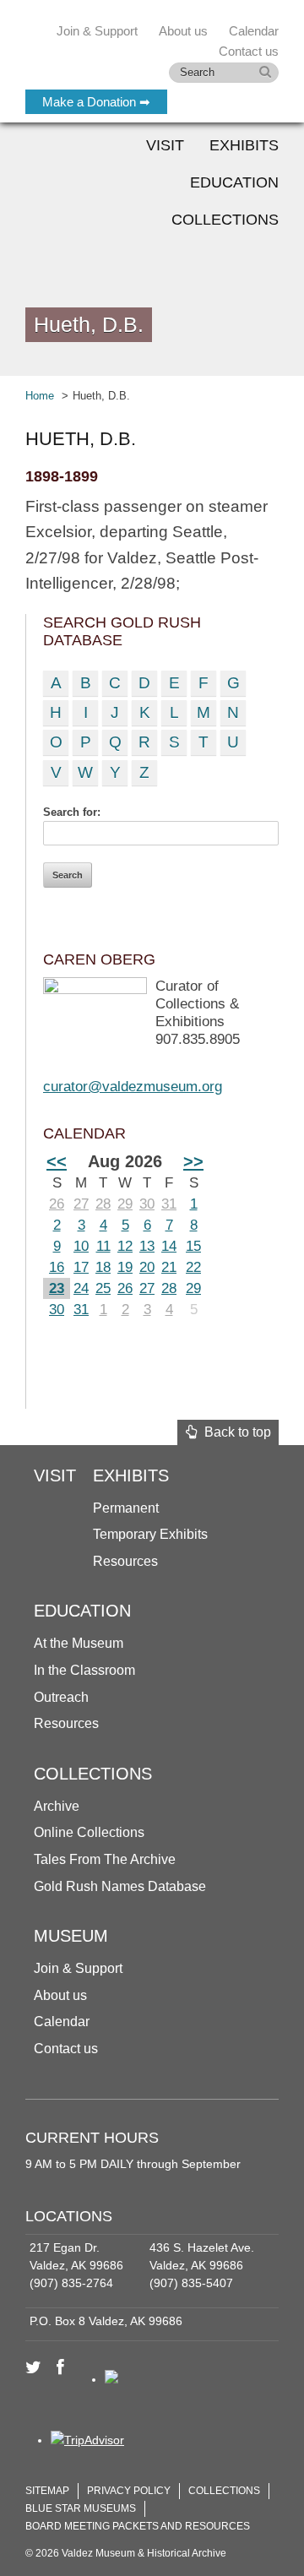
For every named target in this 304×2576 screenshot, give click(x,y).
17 (81, 1267)
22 (193, 1267)
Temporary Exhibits (150, 1534)
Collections (225, 220)
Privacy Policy (129, 2491)
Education (234, 182)
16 (57, 1267)
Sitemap (47, 2491)
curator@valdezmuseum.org (133, 1087)
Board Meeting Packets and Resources (138, 2526)
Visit (165, 145)
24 (81, 1288)
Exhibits (244, 145)
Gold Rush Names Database (120, 1886)
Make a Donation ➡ (96, 102)
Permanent (126, 1508)
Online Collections (89, 1832)
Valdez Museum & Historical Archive (137, 51)
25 (103, 1288)
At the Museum (79, 1643)
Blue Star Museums (81, 2508)
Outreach (61, 1697)
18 (103, 1267)
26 (57, 1204)
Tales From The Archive (105, 1859)
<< (57, 1161)
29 (125, 1204)
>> (193, 1161)
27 (81, 1204)
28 (103, 1204)
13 (147, 1246)
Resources (125, 1561)
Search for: (72, 812)
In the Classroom (84, 1670)
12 (125, 1246)
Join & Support (78, 1968)
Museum (71, 1936)
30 (147, 1204)
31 (169, 1204)
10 (81, 1246)
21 (169, 1267)
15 (193, 1246)
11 (103, 1246)
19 (125, 1267)
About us (60, 1995)
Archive (57, 1806)
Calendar (254, 31)
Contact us (66, 2049)
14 (169, 1246)
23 (57, 1288)
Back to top (234, 1432)
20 (147, 1267)
